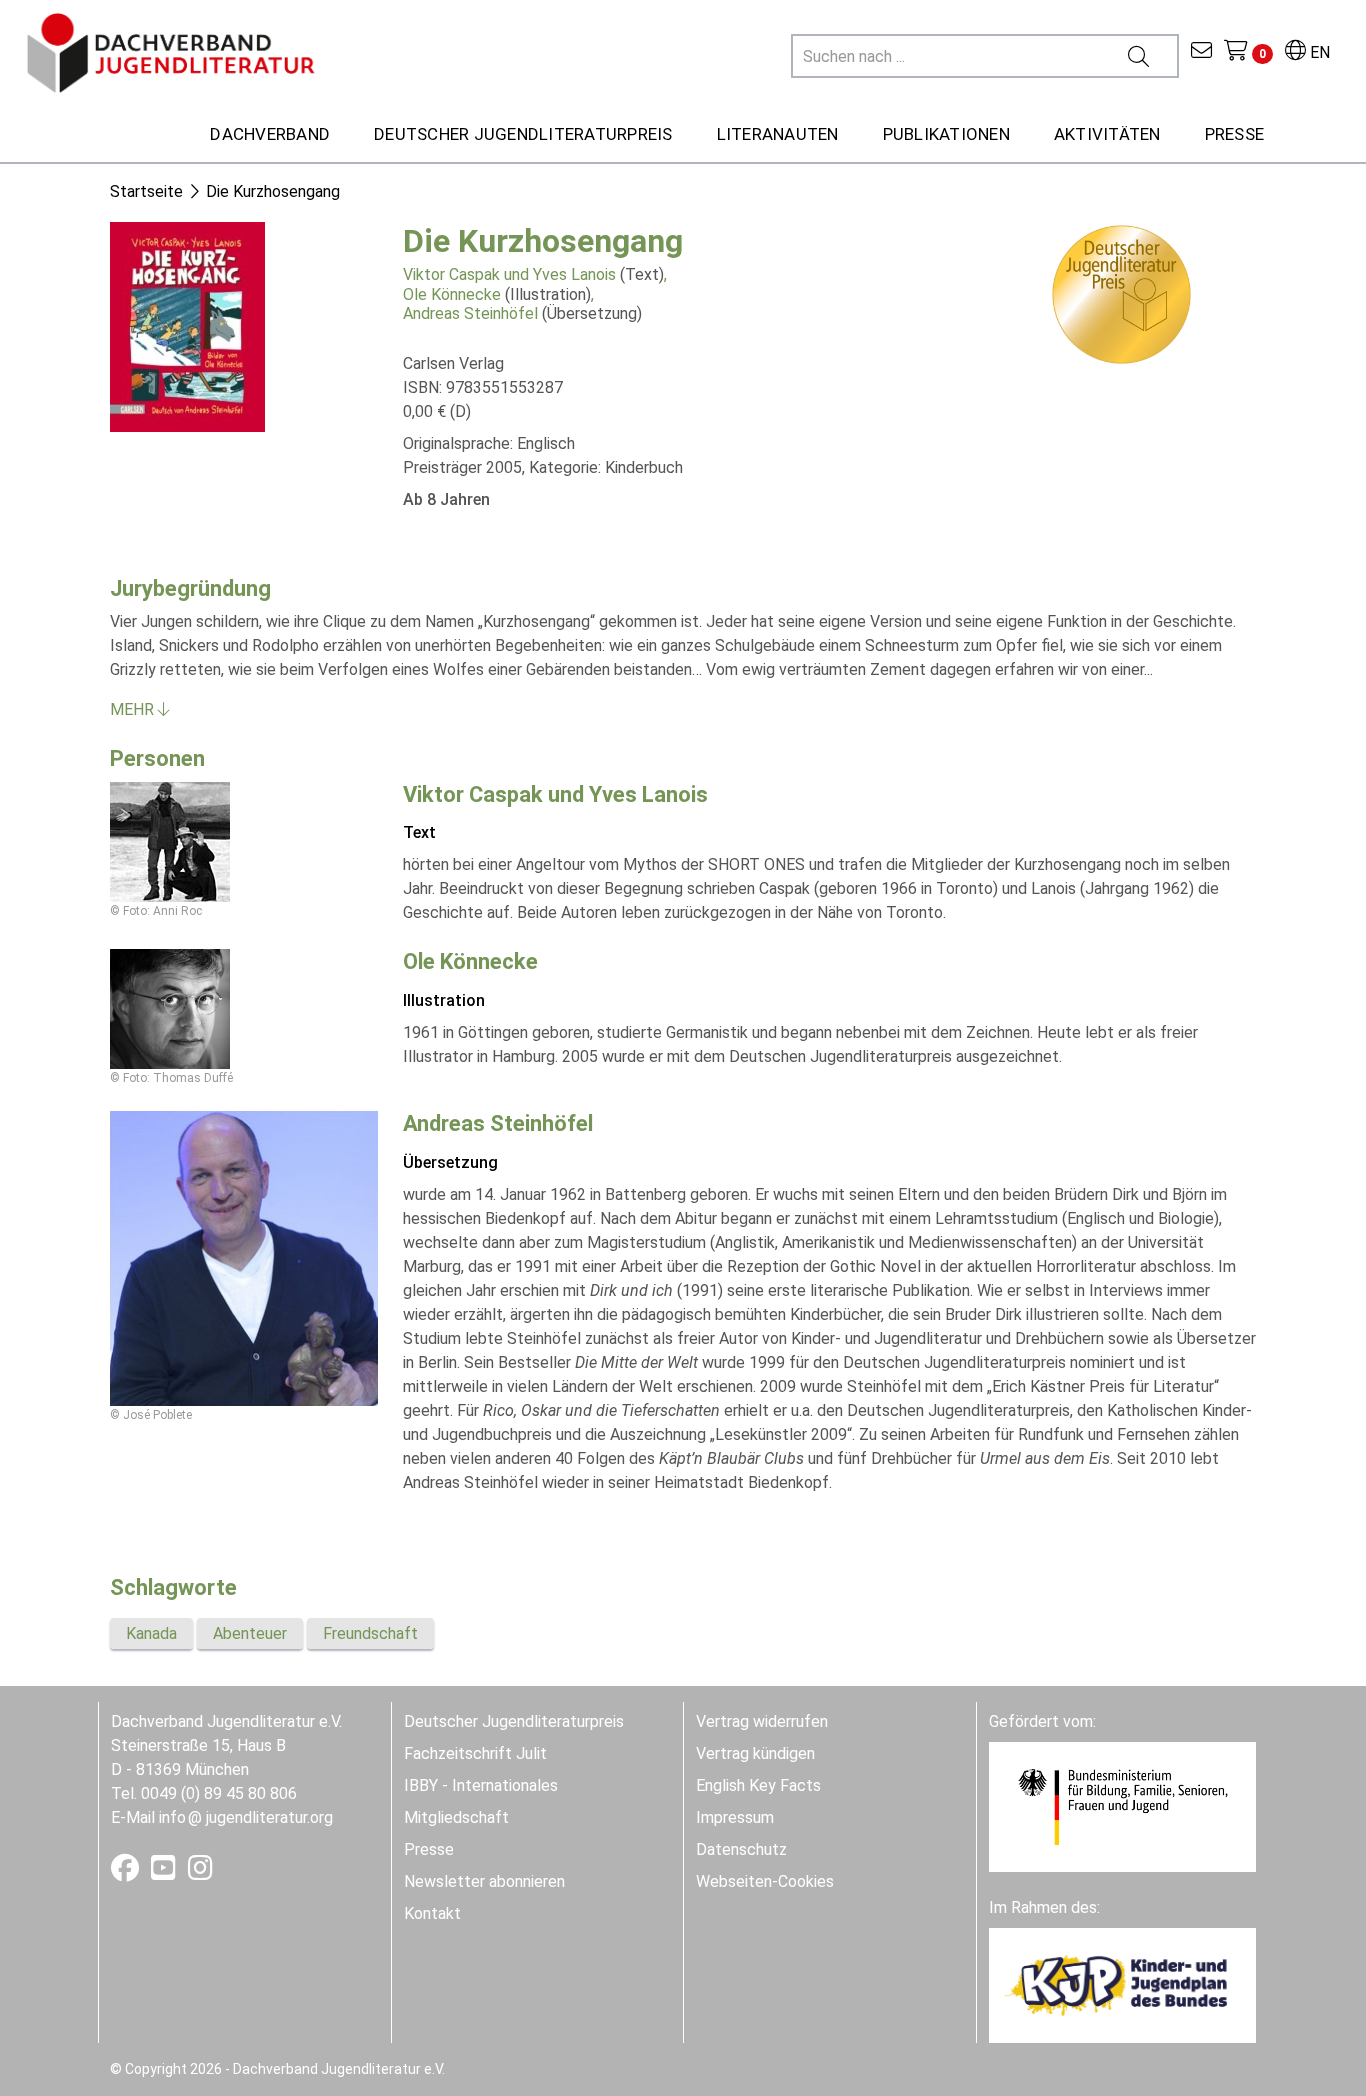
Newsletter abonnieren (484, 1881)
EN (1318, 52)
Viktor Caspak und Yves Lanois (509, 274)
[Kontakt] (1201, 52)
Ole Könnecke (452, 294)
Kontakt (432, 1913)
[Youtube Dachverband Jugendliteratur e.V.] (165, 1872)
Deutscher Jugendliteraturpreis (514, 1721)
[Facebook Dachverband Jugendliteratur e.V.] (127, 1872)
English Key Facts (758, 1785)
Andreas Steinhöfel (470, 313)
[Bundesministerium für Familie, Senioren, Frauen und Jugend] (1122, 1806)
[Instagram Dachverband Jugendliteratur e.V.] (200, 1872)
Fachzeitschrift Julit (475, 1753)
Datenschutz (741, 1849)
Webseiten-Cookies (765, 1881)
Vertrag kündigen (755, 1753)
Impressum (735, 1817)
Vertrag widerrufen (762, 1721)
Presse (429, 1849)
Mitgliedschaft (456, 1817)
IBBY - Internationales (481, 1785)
